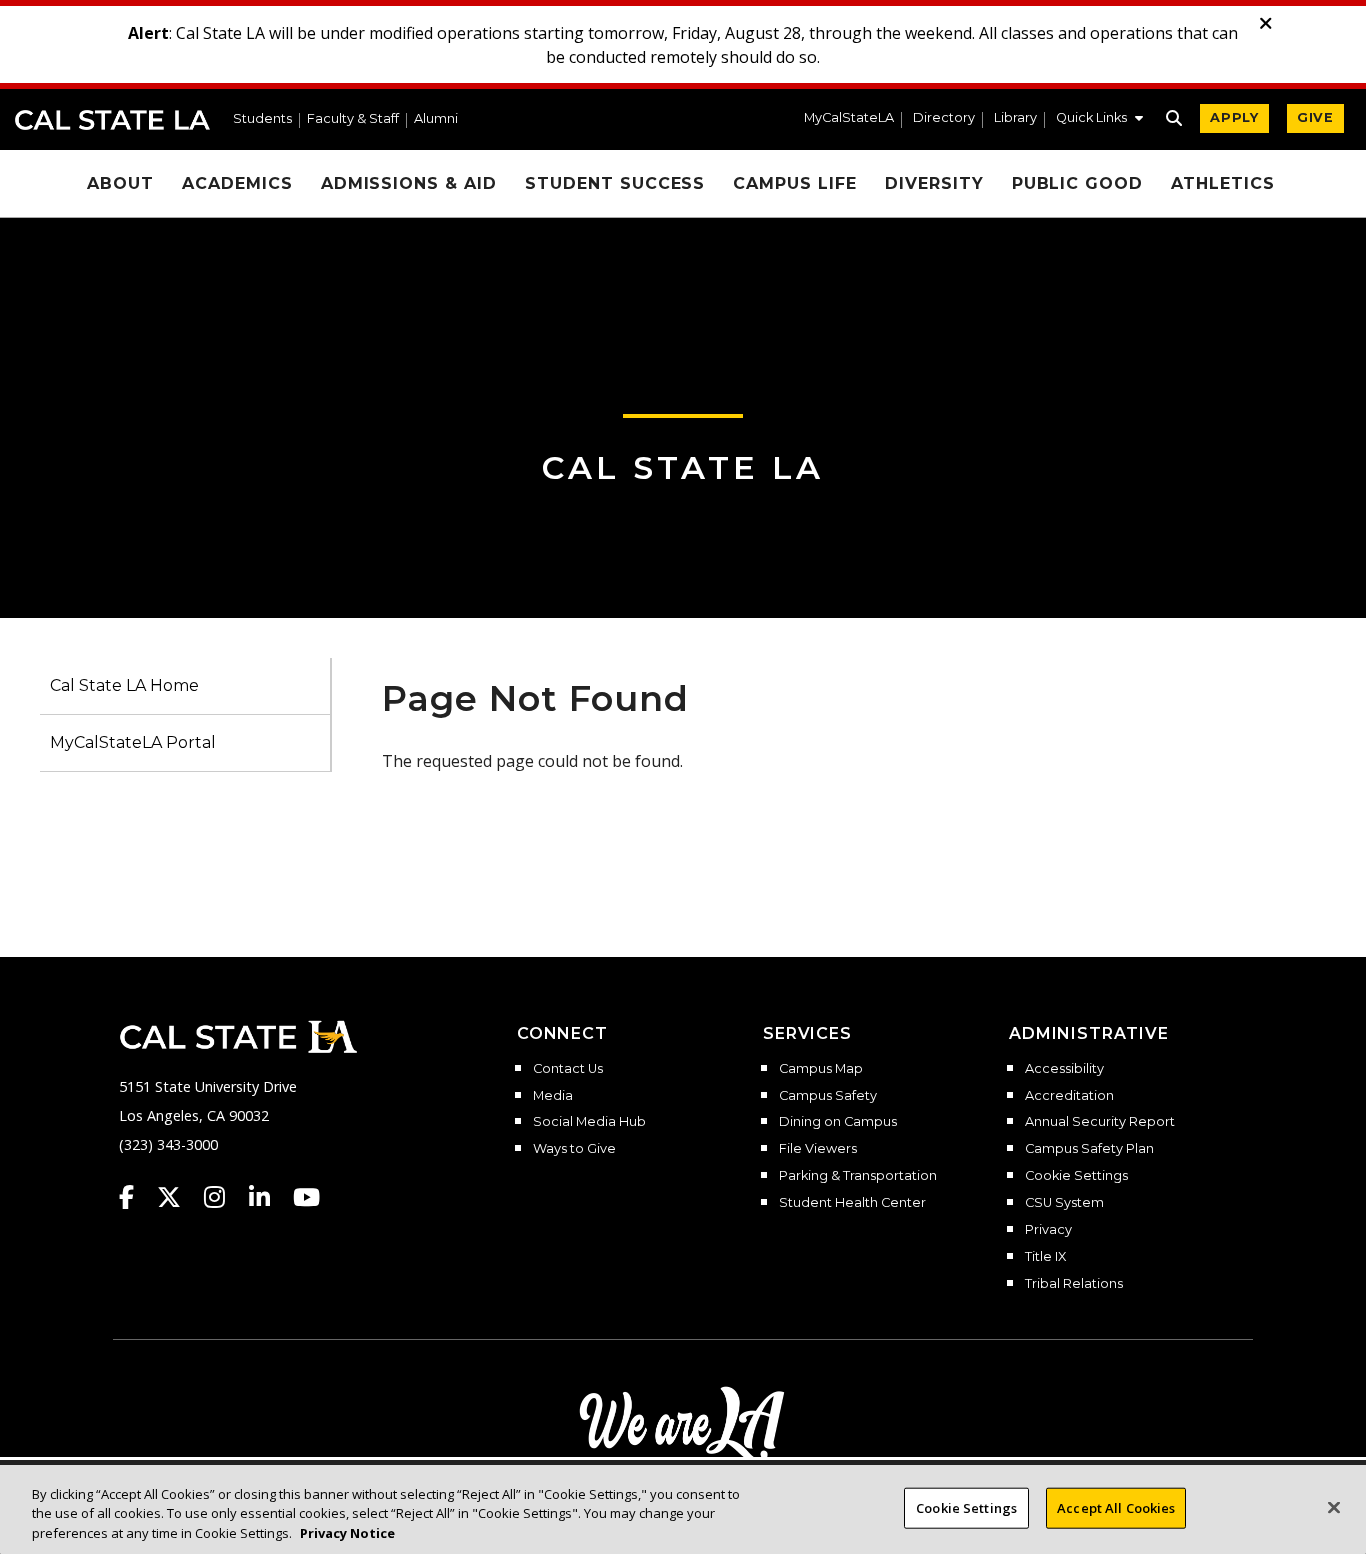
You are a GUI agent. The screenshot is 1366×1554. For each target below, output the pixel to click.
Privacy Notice (347, 1533)
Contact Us (568, 1069)
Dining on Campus (838, 1122)
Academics (237, 183)
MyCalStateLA (849, 118)
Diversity (934, 183)
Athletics (1223, 183)
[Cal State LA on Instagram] (224, 1197)
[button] (1099, 120)
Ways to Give (574, 1149)
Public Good (1078, 183)
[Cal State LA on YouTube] (306, 1197)
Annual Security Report (1100, 1122)
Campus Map (821, 1069)
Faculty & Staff (353, 119)
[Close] (1334, 1507)
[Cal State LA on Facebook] (136, 1197)
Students (262, 119)
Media (553, 1096)
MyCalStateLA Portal (133, 742)
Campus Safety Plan (1089, 1149)
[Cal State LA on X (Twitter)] (178, 1197)
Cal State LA (112, 120)
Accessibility (1064, 1069)
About (120, 183)
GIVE (1315, 117)
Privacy (1048, 1230)
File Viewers (818, 1149)
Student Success (615, 183)
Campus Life (795, 183)
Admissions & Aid (409, 183)
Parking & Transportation (858, 1176)
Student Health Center (852, 1203)
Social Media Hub (589, 1122)
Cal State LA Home (124, 685)
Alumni (436, 119)
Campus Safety (828, 1096)
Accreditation (1069, 1096)
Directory (944, 118)
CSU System (1064, 1203)
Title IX (1045, 1257)
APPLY (1234, 117)
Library (1015, 118)
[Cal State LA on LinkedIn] (269, 1197)
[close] (1266, 24)
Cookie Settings (1076, 1176)
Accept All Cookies (1116, 1507)
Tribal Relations (1074, 1284)
